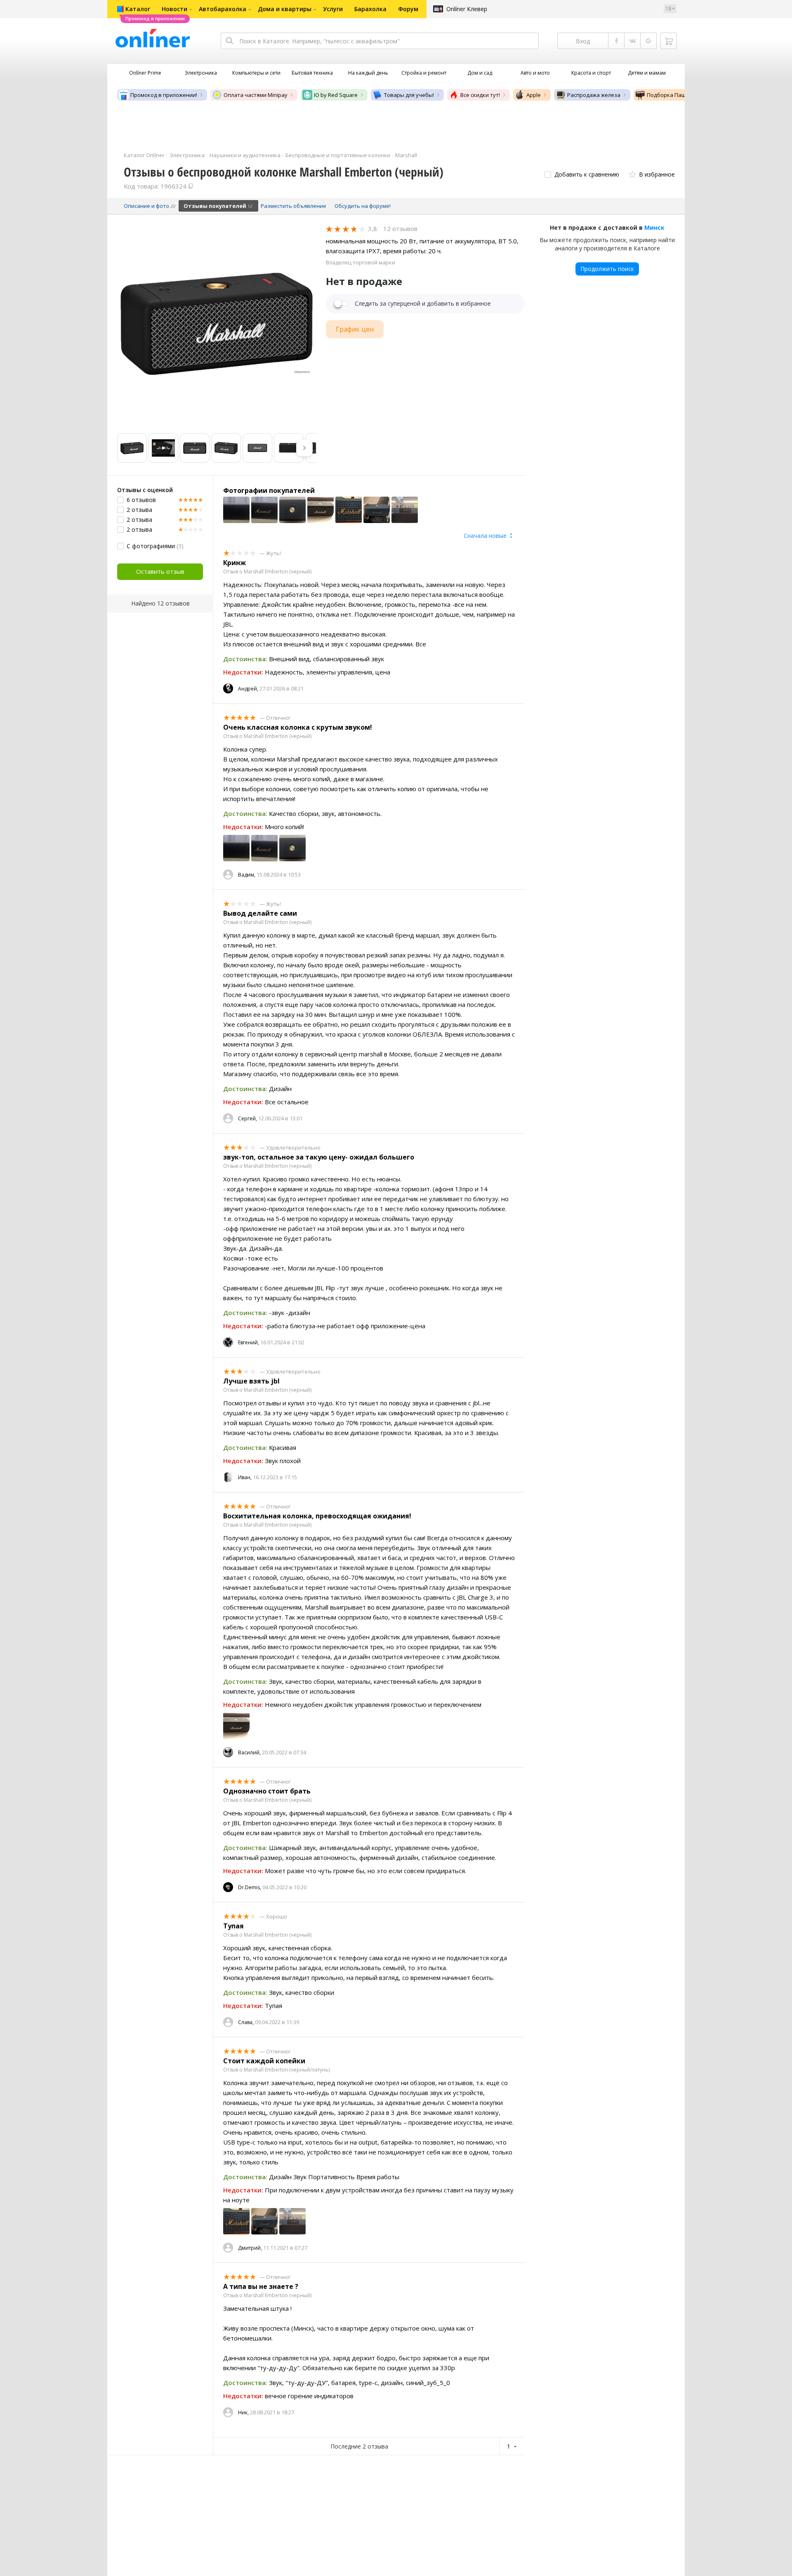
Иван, (245, 1477)
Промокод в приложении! (164, 95)
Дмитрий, (250, 2248)
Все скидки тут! (480, 95)
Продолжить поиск (607, 269)
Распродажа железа (594, 95)
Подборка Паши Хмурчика (682, 95)
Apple (534, 95)
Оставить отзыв (160, 571)
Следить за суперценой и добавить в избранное (423, 304)
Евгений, (249, 1342)
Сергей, (247, 1118)
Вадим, (247, 875)
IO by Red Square (336, 95)
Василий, (249, 1752)
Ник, (243, 2412)
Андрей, (248, 689)
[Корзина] (669, 41)
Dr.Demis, (250, 1887)
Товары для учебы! (409, 95)
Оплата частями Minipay (256, 95)
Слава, (246, 2022)
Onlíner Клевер (467, 9)
